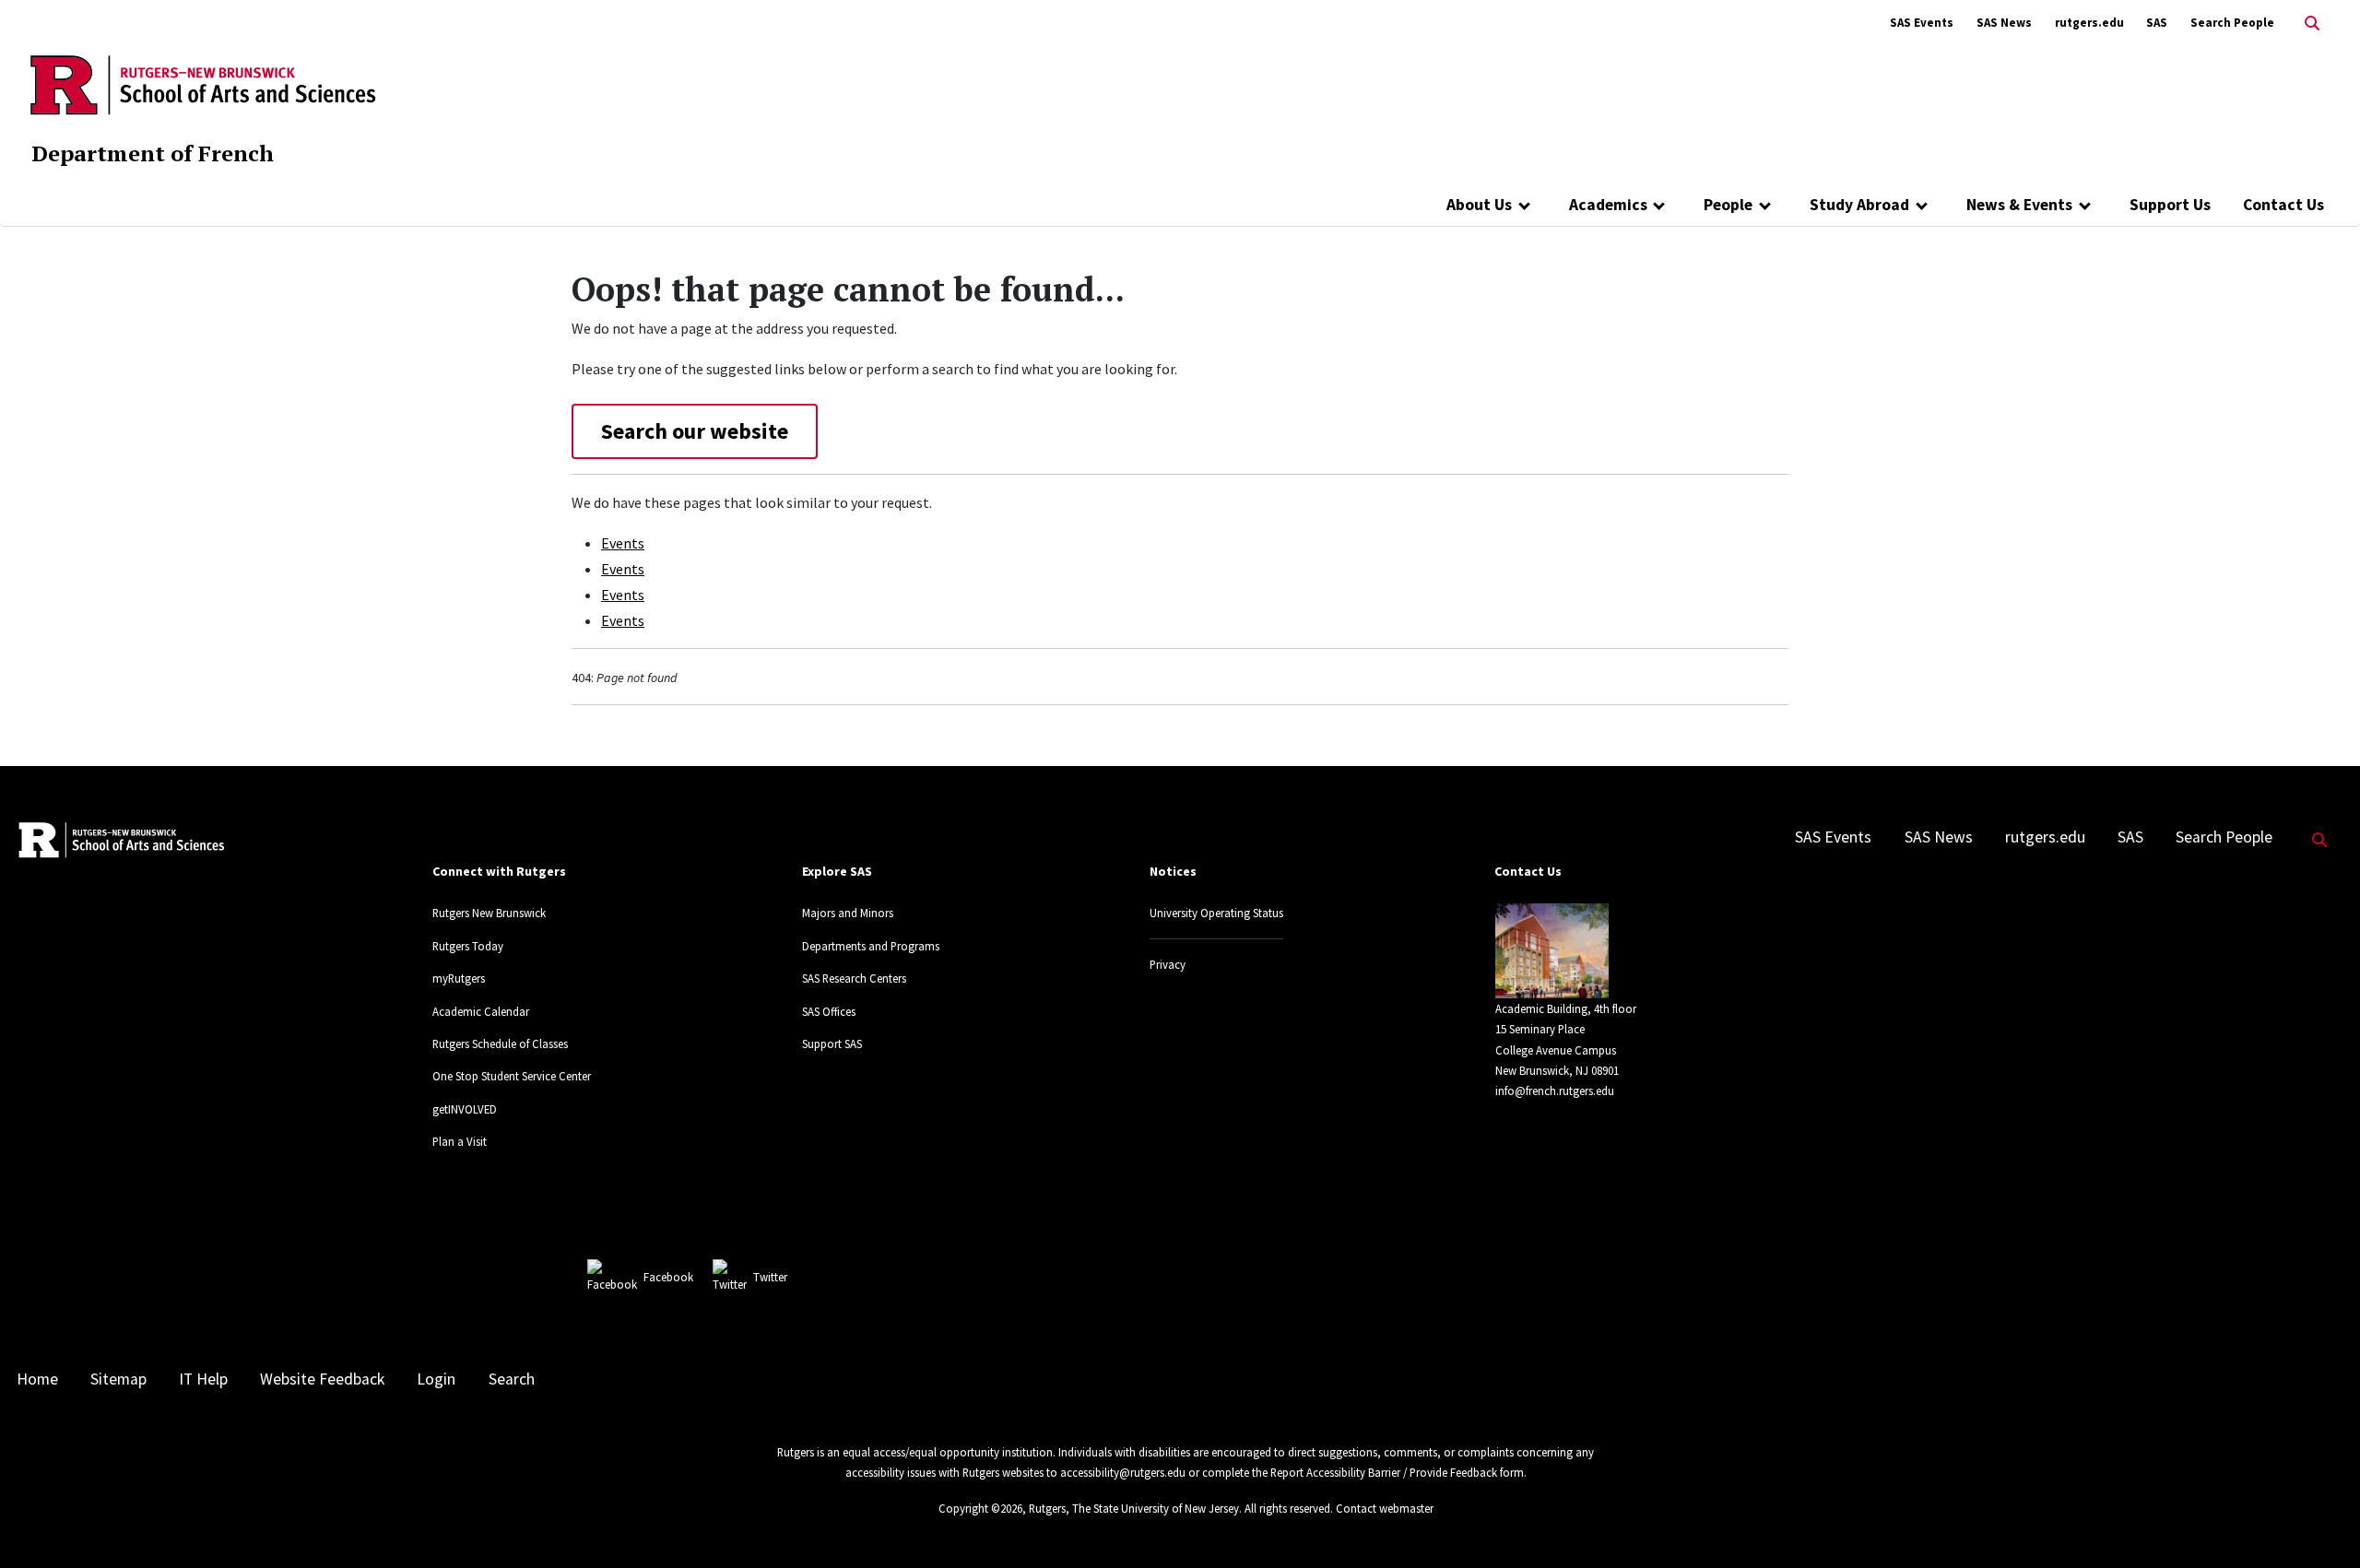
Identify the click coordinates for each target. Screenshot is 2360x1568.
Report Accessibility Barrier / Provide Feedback (1384, 1472)
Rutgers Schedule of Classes (500, 1043)
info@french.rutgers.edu (1555, 1091)
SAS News (2004, 23)
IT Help (203, 1379)
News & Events (2019, 205)
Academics (1608, 205)
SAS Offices (829, 1011)
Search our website (695, 431)
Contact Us (2283, 205)
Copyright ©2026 (980, 1508)
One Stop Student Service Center (512, 1076)
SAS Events (1922, 23)
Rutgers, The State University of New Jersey (1134, 1508)
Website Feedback (322, 1379)
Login (436, 1379)
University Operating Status (1216, 913)
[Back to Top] (2320, 1523)
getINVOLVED (465, 1109)
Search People (2232, 23)
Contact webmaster (1385, 1508)
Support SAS (832, 1043)
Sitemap (118, 1379)
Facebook (668, 1277)
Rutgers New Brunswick (489, 913)
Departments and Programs (871, 946)
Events (623, 543)
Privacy (1168, 964)
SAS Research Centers (854, 978)
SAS (2157, 23)
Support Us (2170, 205)
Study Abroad (1859, 205)
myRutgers (459, 978)
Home (37, 1379)
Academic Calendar (481, 1011)
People (1728, 205)
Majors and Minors (848, 913)
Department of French (153, 153)
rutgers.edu (2089, 23)
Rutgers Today (468, 946)
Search (512, 1379)
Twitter (770, 1277)
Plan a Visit (460, 1141)
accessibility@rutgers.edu (1123, 1472)
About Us (1479, 205)
